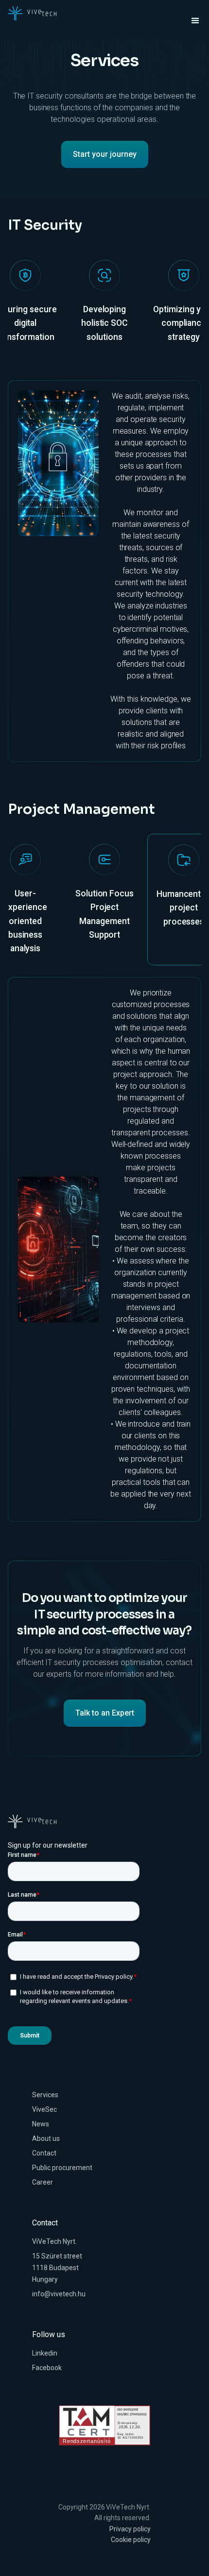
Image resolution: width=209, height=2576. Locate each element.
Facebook (47, 2368)
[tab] (104, 309)
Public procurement (62, 2168)
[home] (32, 14)
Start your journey (105, 154)
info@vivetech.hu (59, 2294)
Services (45, 2095)
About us (46, 2138)
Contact (44, 2153)
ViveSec (44, 2109)
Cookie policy (131, 2540)
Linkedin (45, 2353)
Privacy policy (130, 2529)
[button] (191, 21)
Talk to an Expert (105, 1713)
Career (43, 2182)
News (41, 2124)
